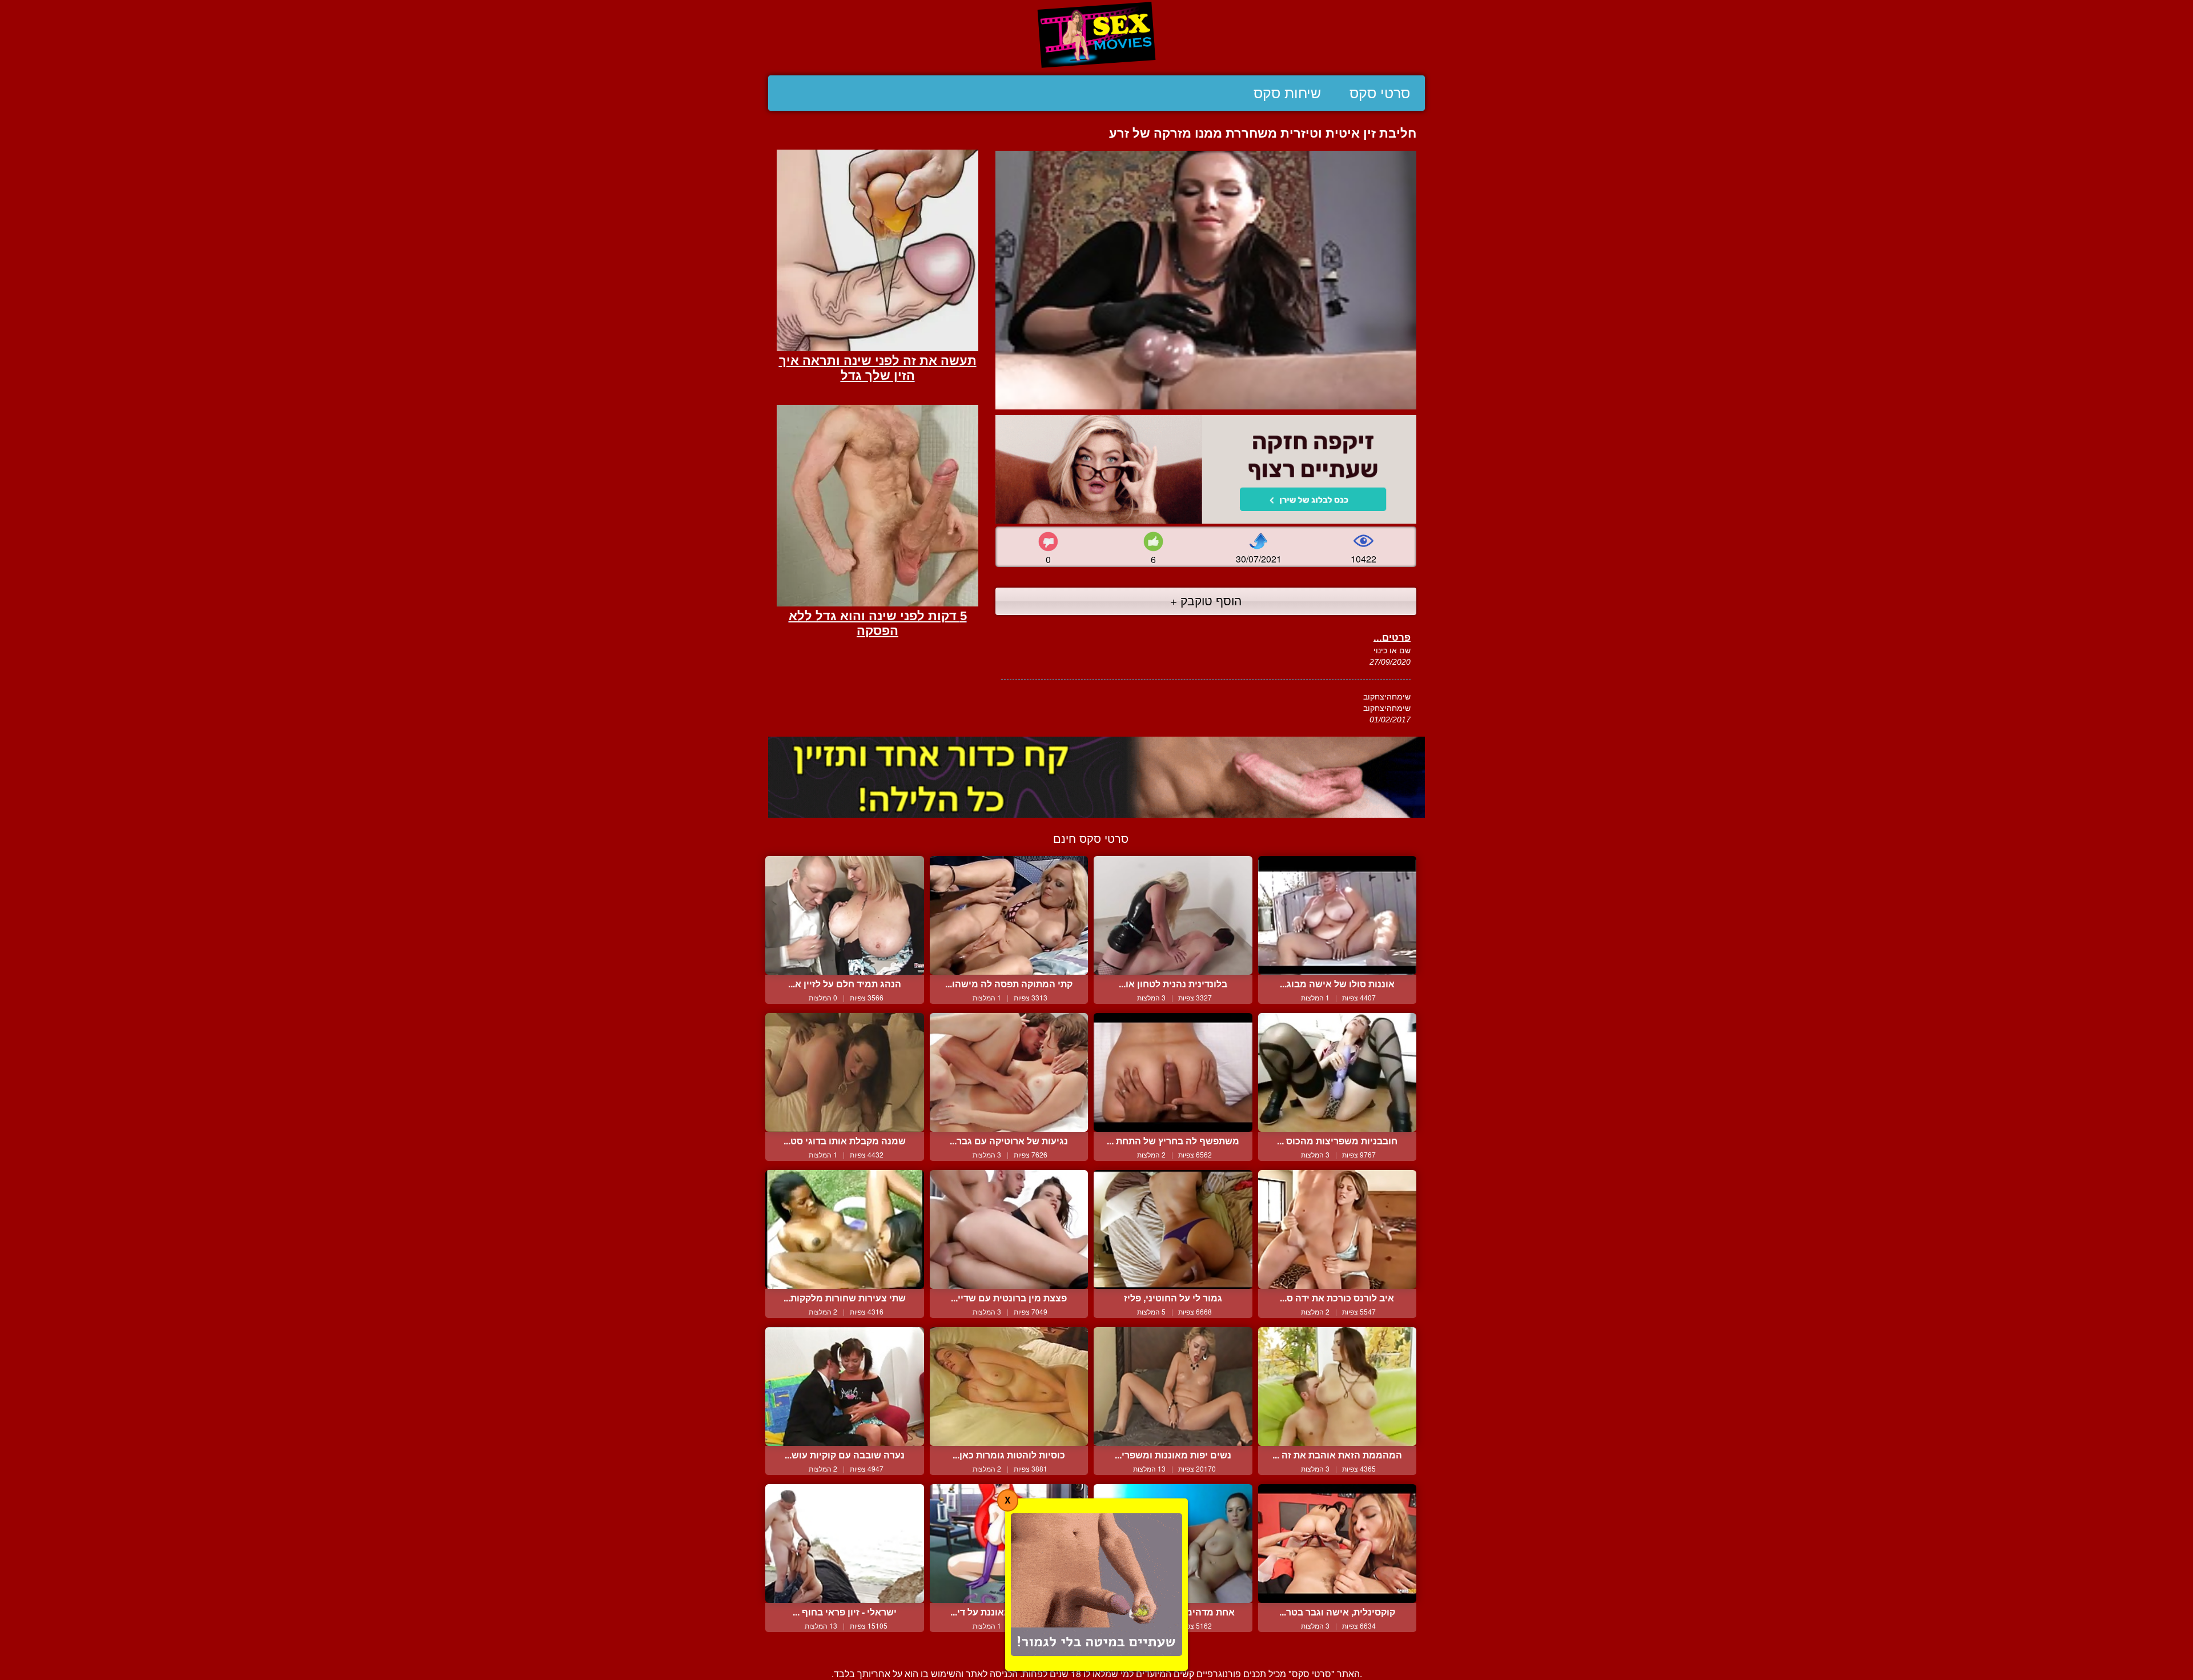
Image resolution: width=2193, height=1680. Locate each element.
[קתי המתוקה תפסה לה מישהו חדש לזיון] (1009, 915)
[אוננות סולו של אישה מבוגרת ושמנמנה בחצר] (1338, 915)
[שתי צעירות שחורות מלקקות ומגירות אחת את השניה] (845, 1229)
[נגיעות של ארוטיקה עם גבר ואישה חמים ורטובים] (1009, 1072)
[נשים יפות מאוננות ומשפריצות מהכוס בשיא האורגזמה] (1173, 1386)
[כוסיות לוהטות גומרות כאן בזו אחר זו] (1009, 1386)
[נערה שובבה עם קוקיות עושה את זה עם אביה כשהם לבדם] (845, 1386)
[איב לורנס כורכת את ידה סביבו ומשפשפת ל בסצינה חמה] (1338, 1229)
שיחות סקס (1287, 93)
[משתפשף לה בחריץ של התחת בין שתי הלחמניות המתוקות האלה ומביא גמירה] (1173, 1072)
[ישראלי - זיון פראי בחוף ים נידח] (845, 1544)
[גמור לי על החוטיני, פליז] (1173, 1229)
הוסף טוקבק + (1206, 600)
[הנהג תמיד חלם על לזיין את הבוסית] (845, 915)
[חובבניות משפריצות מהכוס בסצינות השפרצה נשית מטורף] (1338, 1072)
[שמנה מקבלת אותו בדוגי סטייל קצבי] (845, 1072)
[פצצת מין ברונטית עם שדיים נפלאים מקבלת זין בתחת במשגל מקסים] (1009, 1229)
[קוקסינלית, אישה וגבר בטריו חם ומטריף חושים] (1338, 1544)
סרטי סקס (1380, 93)
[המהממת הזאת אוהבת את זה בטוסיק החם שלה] (1338, 1386)
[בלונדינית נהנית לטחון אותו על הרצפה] (1173, 915)
